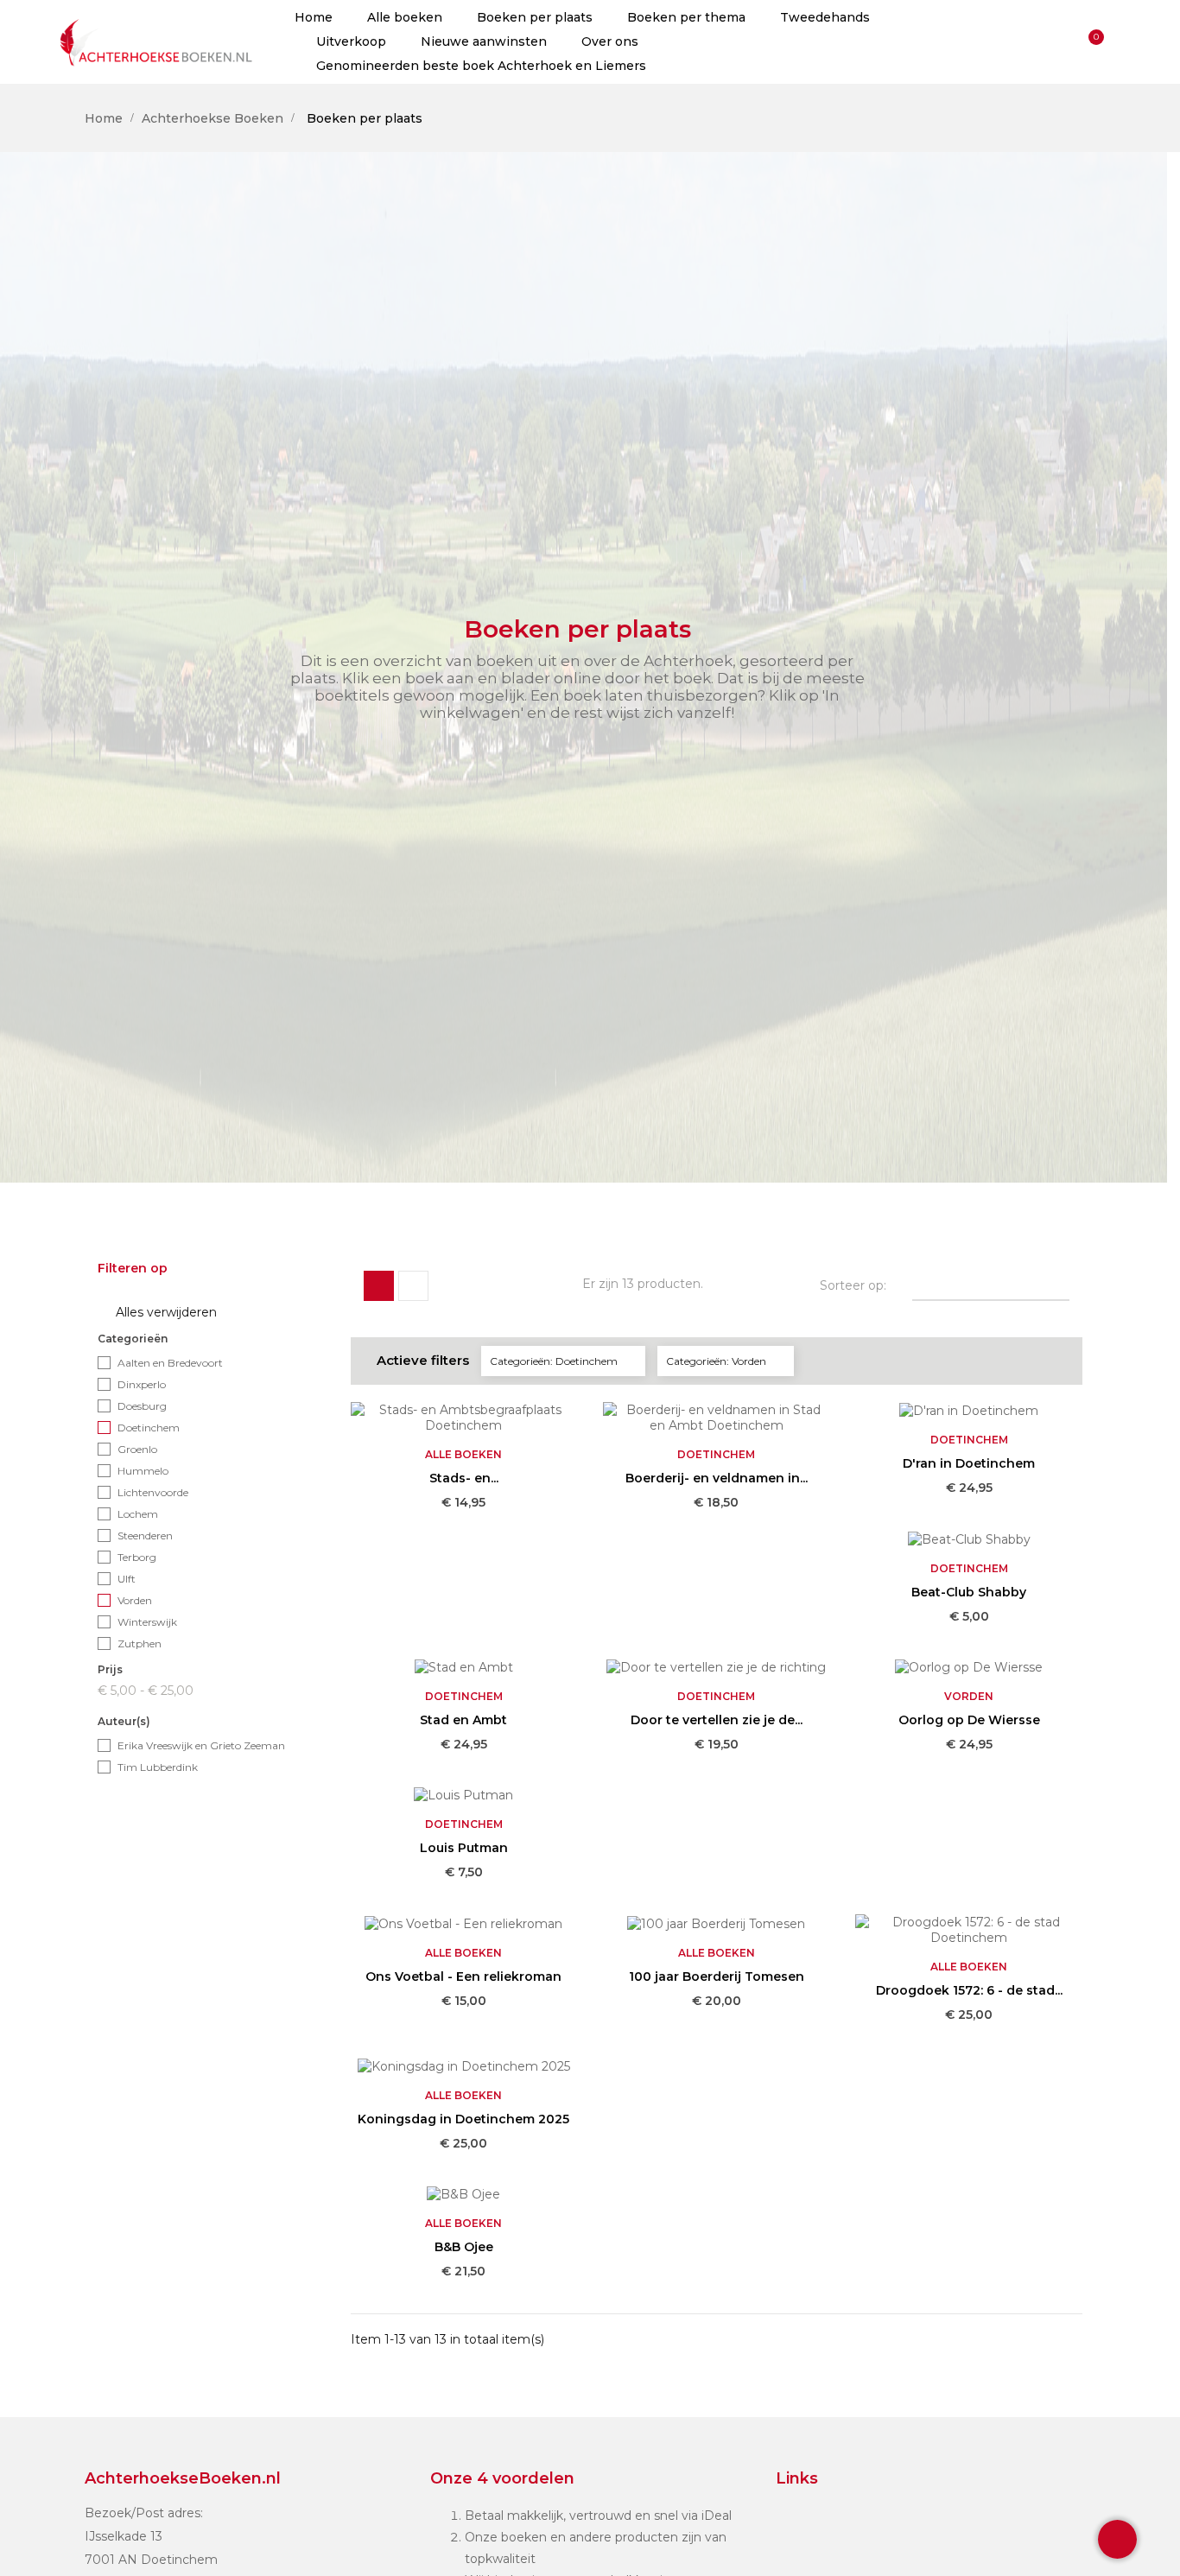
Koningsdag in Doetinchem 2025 (463, 2119)
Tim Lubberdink (158, 1767)
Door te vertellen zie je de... (717, 1720)
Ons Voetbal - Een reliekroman (463, 1976)
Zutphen (140, 1643)
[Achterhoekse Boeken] (158, 42)
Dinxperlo (142, 1384)
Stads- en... (464, 1478)
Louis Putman (464, 1848)
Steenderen (145, 1535)
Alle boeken (463, 1454)
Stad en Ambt (463, 1720)
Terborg (137, 1557)
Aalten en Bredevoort (170, 1363)
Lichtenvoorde (153, 1492)
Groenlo (137, 1449)
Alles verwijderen (158, 1313)
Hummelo (143, 1471)
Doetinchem (149, 1428)
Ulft (127, 1579)
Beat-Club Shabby (969, 1592)
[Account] (1059, 41)
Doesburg (142, 1406)
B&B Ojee (464, 2247)
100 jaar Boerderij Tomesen (717, 1976)
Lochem (138, 1514)
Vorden (135, 1600)
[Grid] (379, 1286)
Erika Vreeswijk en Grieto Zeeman (201, 1745)
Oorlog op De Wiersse (969, 1720)
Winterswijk (147, 1622)
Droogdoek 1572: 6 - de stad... (969, 1990)
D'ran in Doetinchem (969, 1463)
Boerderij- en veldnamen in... (717, 1478)
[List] (413, 1286)
